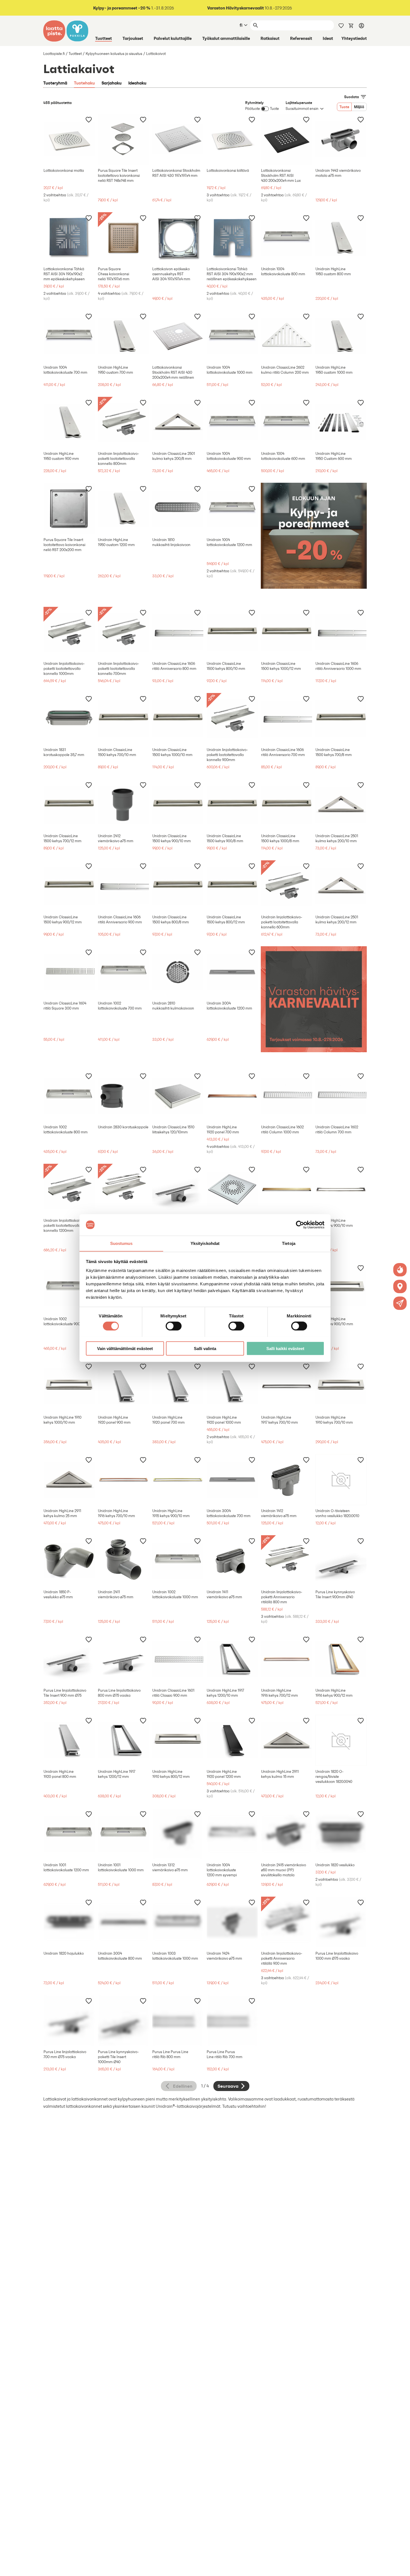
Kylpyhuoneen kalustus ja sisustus (114, 54)
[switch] (174, 1326)
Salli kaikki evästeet (285, 1348)
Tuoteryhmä (55, 83)
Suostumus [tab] (121, 1243)
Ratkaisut (270, 38)
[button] (400, 1303)
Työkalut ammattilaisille (226, 38)
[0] (351, 25)
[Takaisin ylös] (402, 2568)
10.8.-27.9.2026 (250, 8)
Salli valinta (205, 1348)
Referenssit (301, 38)
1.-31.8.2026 (134, 8)
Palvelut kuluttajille (173, 38)
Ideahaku (137, 83)
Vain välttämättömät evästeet (125, 1348)
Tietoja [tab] (289, 1243)
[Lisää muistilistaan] (89, 119)
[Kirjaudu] (361, 25)
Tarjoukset (133, 38)
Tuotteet (103, 38)
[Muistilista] (341, 25)
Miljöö (359, 107)
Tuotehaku (84, 83)
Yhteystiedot (354, 38)
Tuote (344, 107)
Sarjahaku (112, 83)
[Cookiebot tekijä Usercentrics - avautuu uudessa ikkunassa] (300, 1225)
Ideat (328, 38)
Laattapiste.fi (54, 54)
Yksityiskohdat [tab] (205, 1243)
